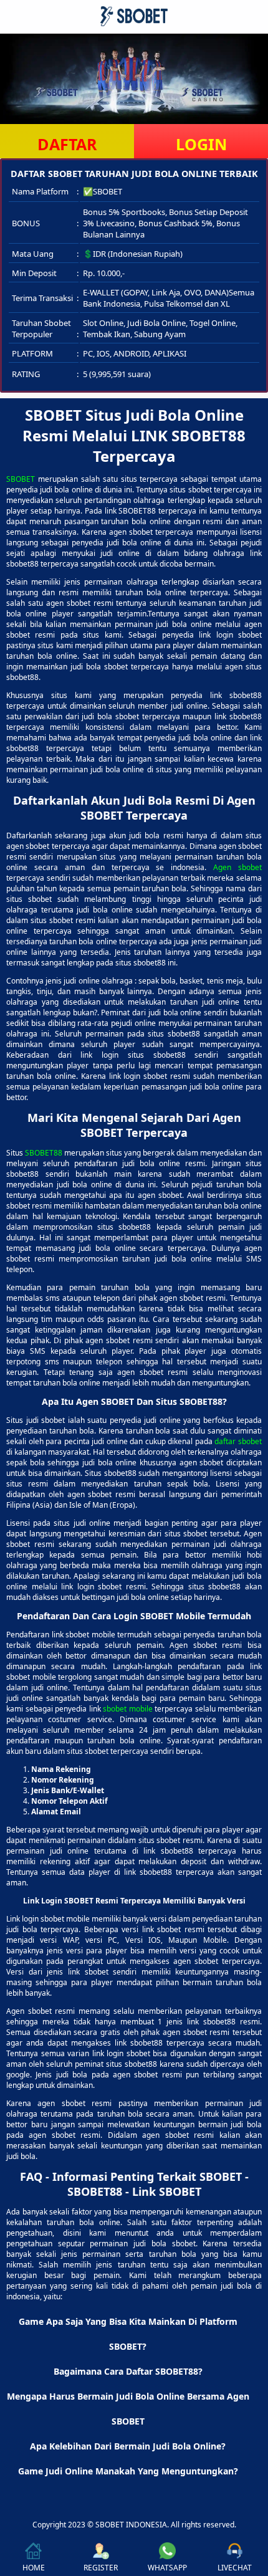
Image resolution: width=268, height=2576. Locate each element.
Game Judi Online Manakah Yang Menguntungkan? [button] (128, 2471)
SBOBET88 (44, 1153)
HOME (34, 2568)
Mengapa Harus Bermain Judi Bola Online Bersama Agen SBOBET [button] (128, 2409)
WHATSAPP (167, 2568)
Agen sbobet (237, 867)
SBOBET (21, 479)
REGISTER (101, 2568)
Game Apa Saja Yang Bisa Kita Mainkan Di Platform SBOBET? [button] (128, 2334)
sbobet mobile (128, 1709)
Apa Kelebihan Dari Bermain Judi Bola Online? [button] (128, 2446)
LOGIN (201, 144)
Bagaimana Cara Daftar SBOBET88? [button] (128, 2371)
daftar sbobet (238, 1441)
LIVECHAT (235, 2568)
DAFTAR (67, 144)
